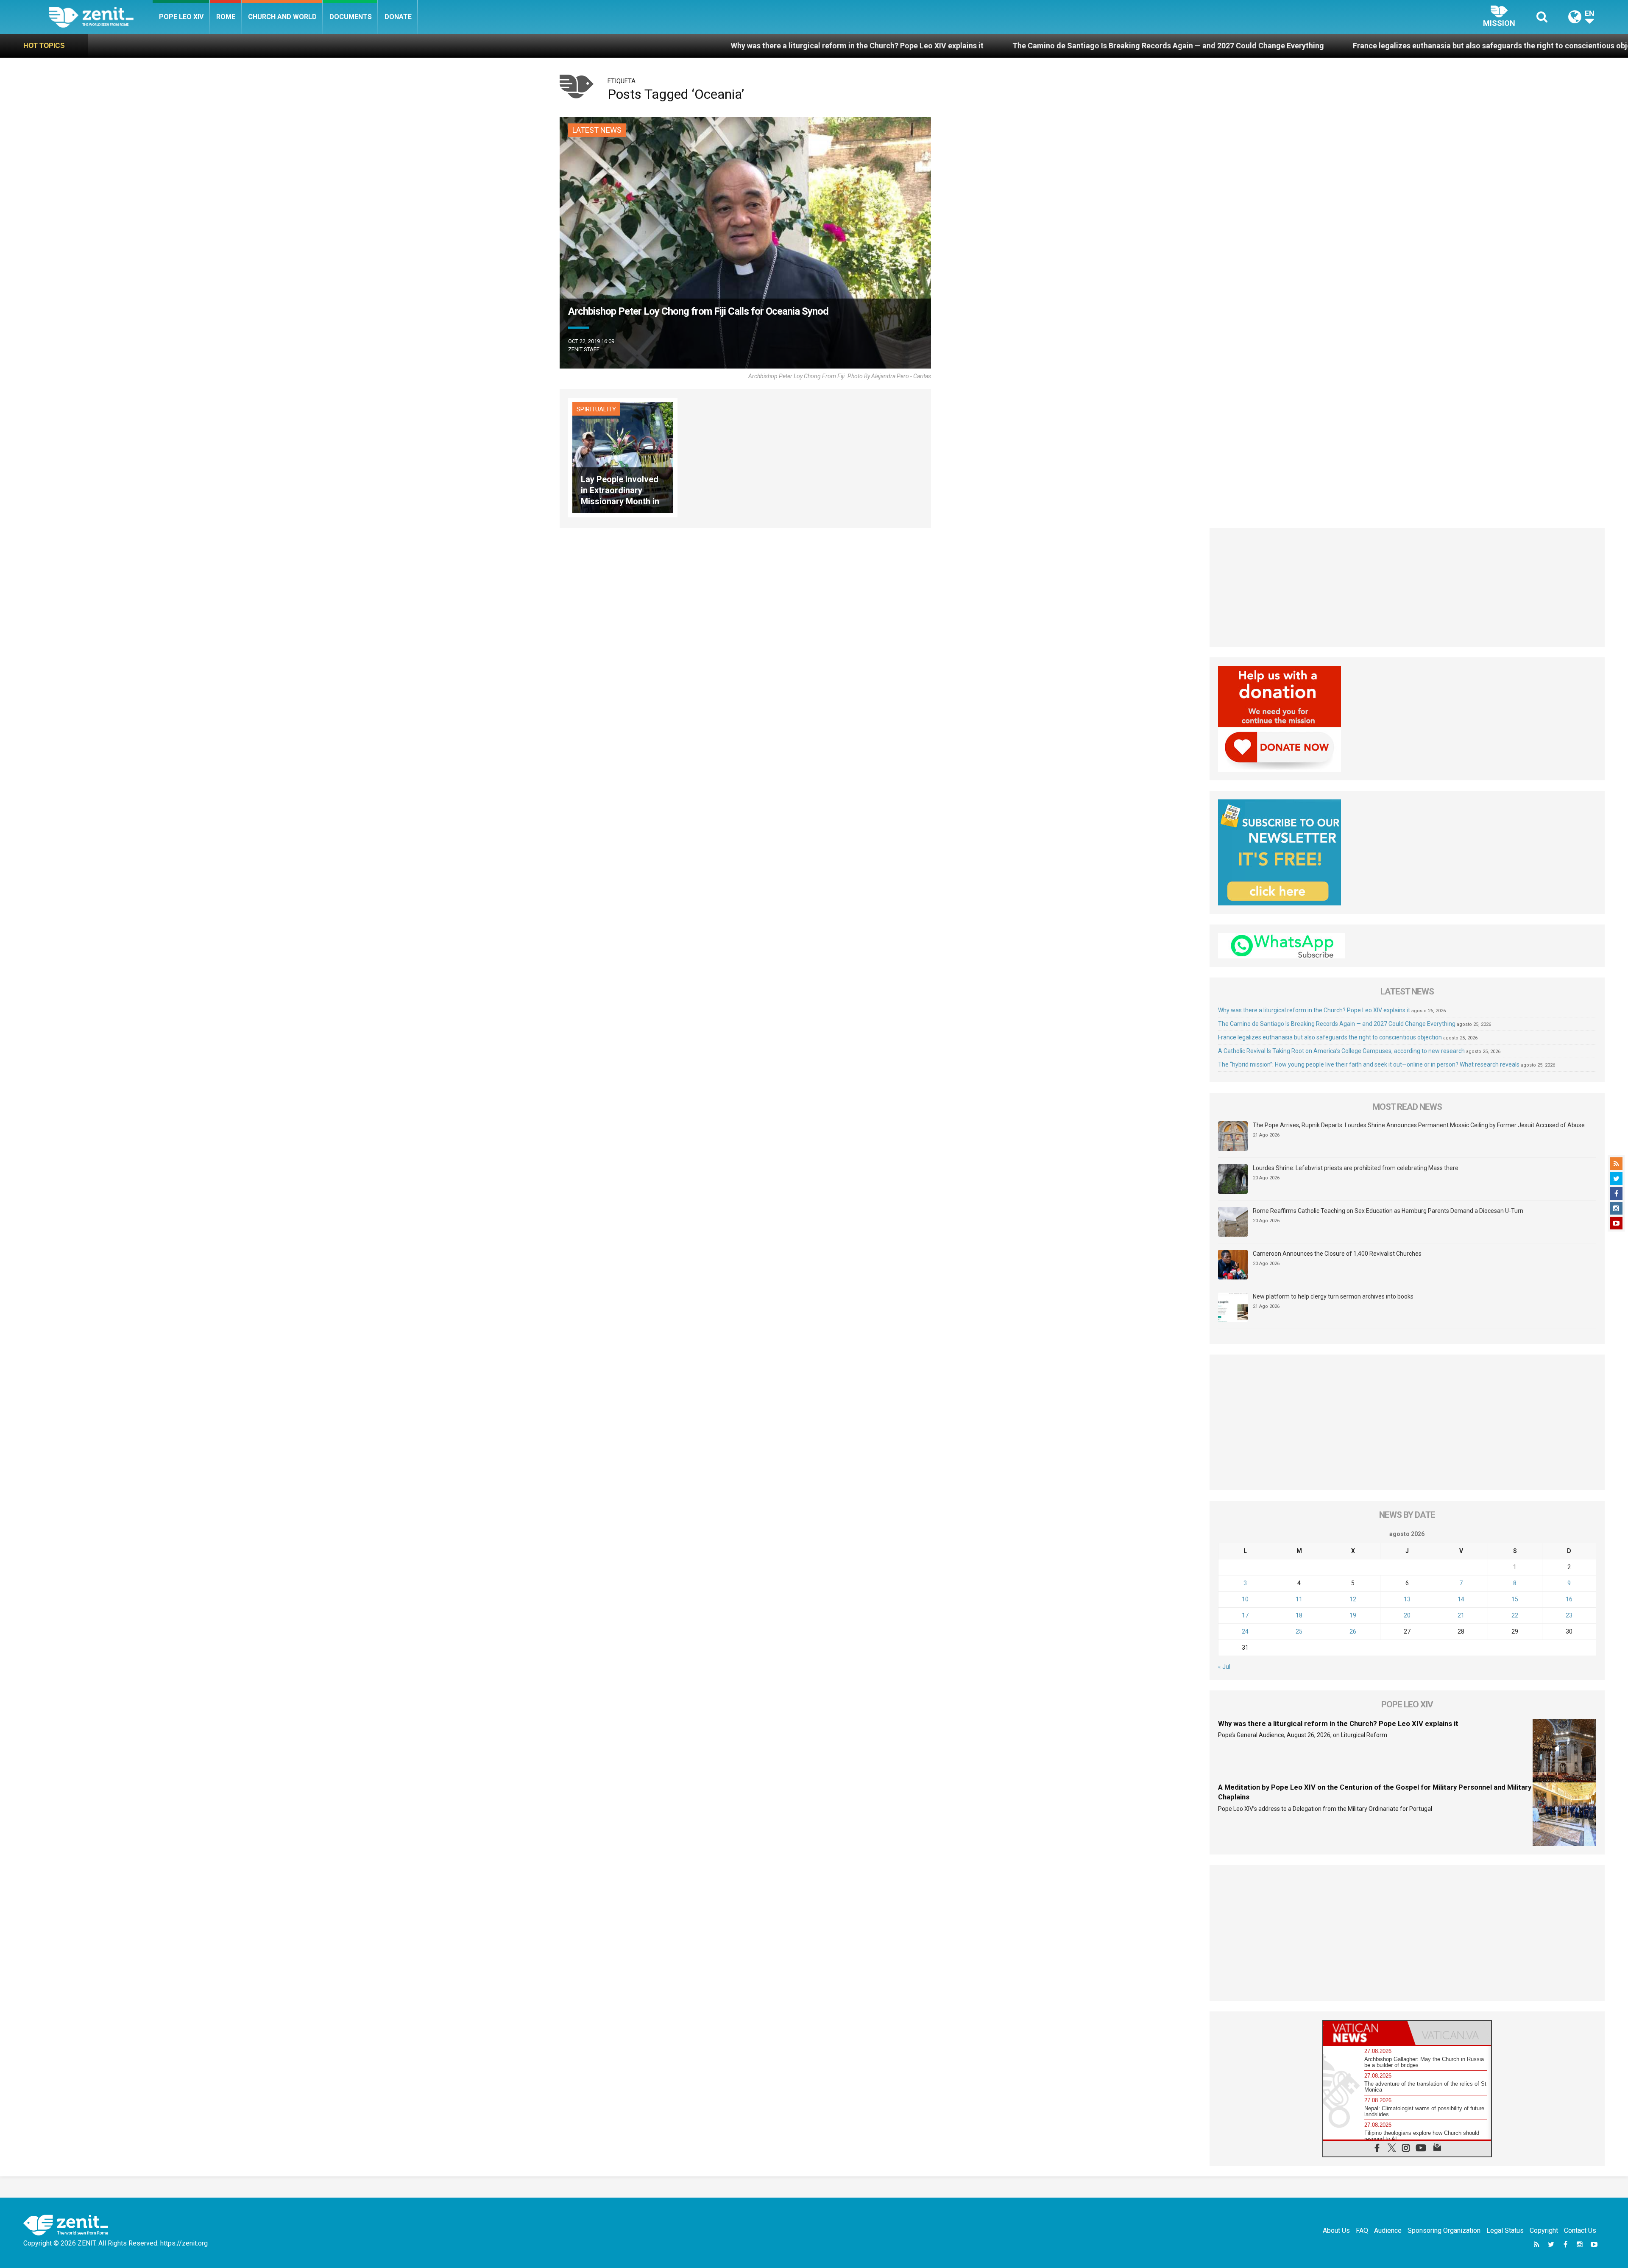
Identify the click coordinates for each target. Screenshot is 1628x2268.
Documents (351, 17)
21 (1461, 1615)
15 (1515, 1599)
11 (1299, 1599)
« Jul (1224, 1667)
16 (1569, 1599)
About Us (1336, 2230)
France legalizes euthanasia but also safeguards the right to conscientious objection (1166, 46)
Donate (398, 17)
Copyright (1544, 2230)
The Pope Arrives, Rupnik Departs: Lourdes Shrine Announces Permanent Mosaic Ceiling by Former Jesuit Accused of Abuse (1419, 1125)
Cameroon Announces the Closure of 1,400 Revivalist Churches (1337, 1254)
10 (1245, 1599)
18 (1299, 1615)
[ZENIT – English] (101, 17)
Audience (1388, 2230)
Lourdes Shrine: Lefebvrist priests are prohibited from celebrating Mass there (1356, 1168)
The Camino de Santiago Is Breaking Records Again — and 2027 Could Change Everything (833, 46)
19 (1353, 1615)
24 (1245, 1631)
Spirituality (596, 409)
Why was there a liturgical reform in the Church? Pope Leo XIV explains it (522, 46)
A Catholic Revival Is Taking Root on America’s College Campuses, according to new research (1341, 1051)
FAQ (1362, 2230)
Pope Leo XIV (181, 17)
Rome (226, 17)
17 (1245, 1615)
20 (1407, 1615)
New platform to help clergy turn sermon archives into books (1333, 1296)
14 (1461, 1599)
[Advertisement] (1407, 587)
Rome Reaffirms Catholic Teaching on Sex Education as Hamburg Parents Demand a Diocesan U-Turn (1388, 1211)
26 (1353, 1631)
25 (1299, 1631)
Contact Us (1580, 2230)
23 (1569, 1615)
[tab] (1365, 2033)
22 (1515, 1615)
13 (1407, 1599)
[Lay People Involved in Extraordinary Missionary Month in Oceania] (623, 457)
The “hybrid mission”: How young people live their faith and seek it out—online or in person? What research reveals (1369, 1064)
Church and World (282, 17)
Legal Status (1505, 2230)
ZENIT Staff (584, 349)
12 (1353, 1599)
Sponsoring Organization (1444, 2230)
